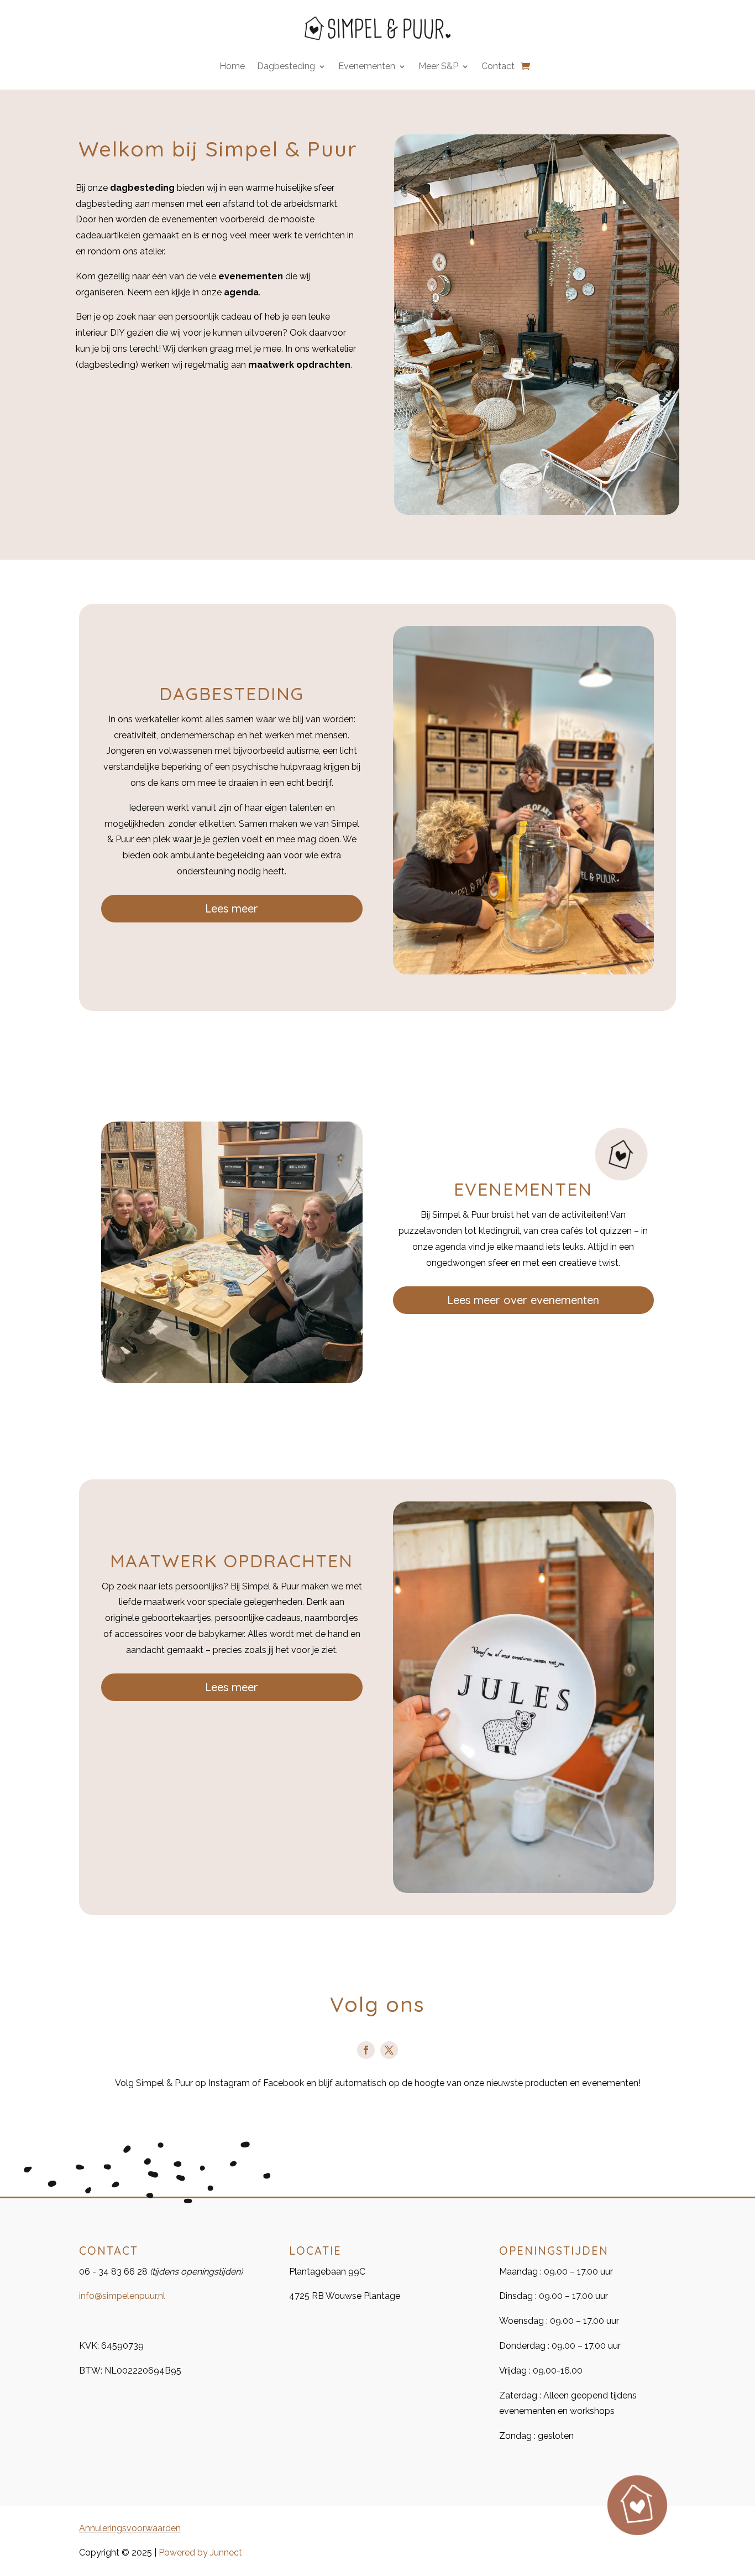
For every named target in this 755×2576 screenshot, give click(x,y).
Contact (498, 67)
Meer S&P (438, 67)
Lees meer (232, 908)
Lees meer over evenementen (523, 1300)
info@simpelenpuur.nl (122, 2296)
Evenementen (367, 67)
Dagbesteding (286, 67)
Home (232, 67)
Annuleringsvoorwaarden (130, 2528)
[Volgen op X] (389, 2050)
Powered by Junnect (200, 2552)
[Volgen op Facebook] (366, 2050)
